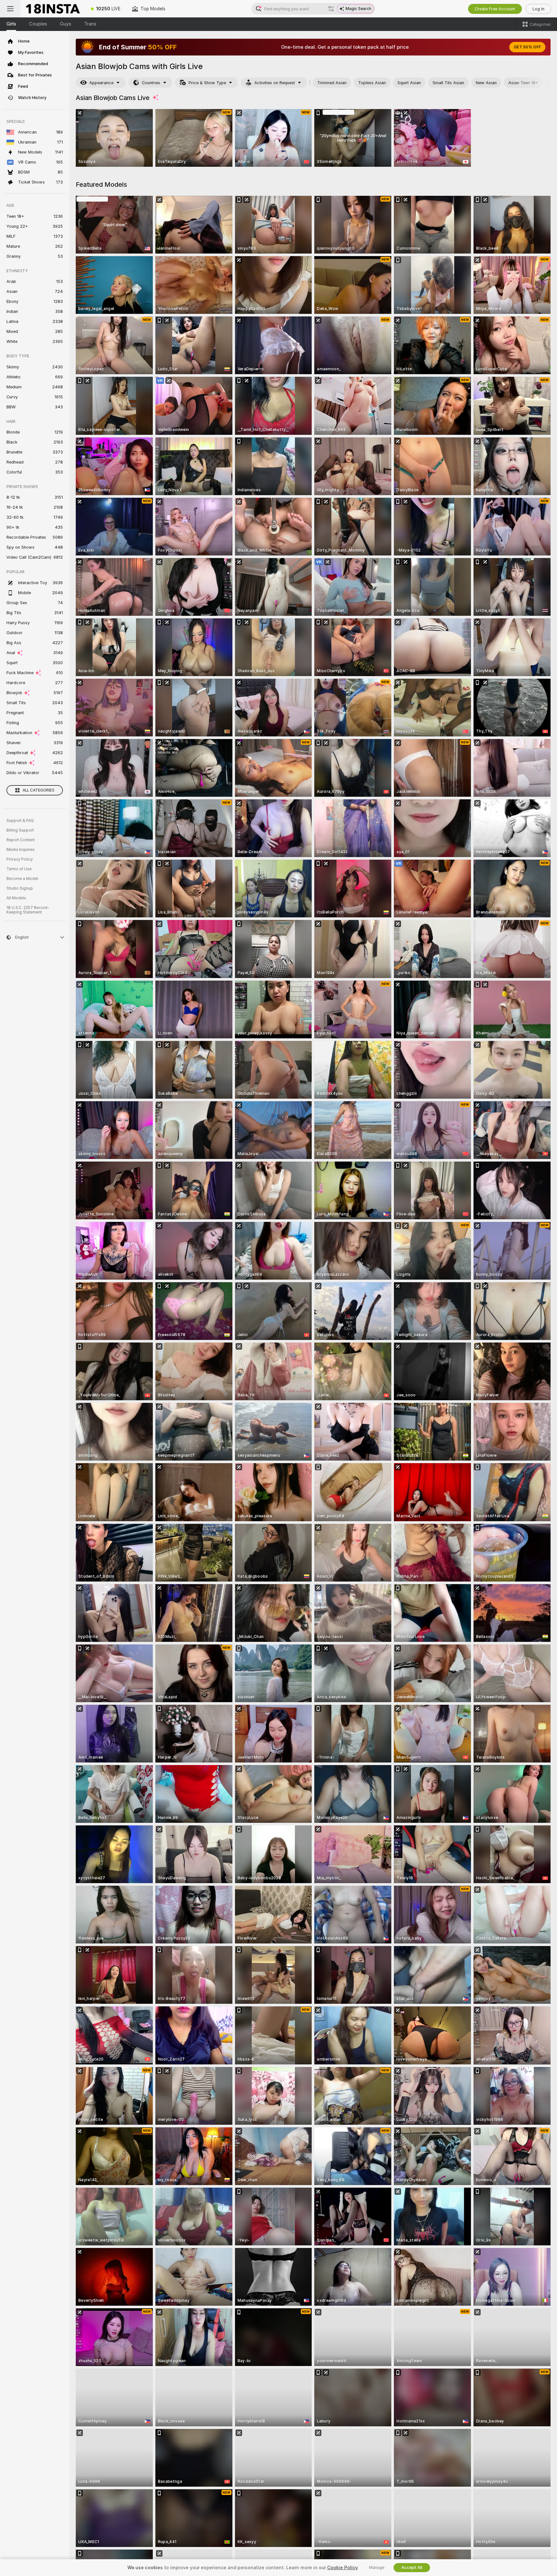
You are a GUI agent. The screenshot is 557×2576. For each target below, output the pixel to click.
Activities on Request (275, 83)
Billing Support (20, 830)
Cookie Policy (342, 2568)
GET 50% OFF (527, 47)
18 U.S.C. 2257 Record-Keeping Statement (28, 910)
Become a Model (22, 879)
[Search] (331, 9)
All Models (16, 898)
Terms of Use (19, 869)
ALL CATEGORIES (39, 790)
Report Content (21, 840)
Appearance (101, 83)
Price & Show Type (207, 83)
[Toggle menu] (10, 9)
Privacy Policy (20, 859)
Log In (538, 9)
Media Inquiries (21, 850)
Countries (151, 83)
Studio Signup (20, 888)
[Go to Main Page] (53, 9)
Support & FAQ (20, 821)
